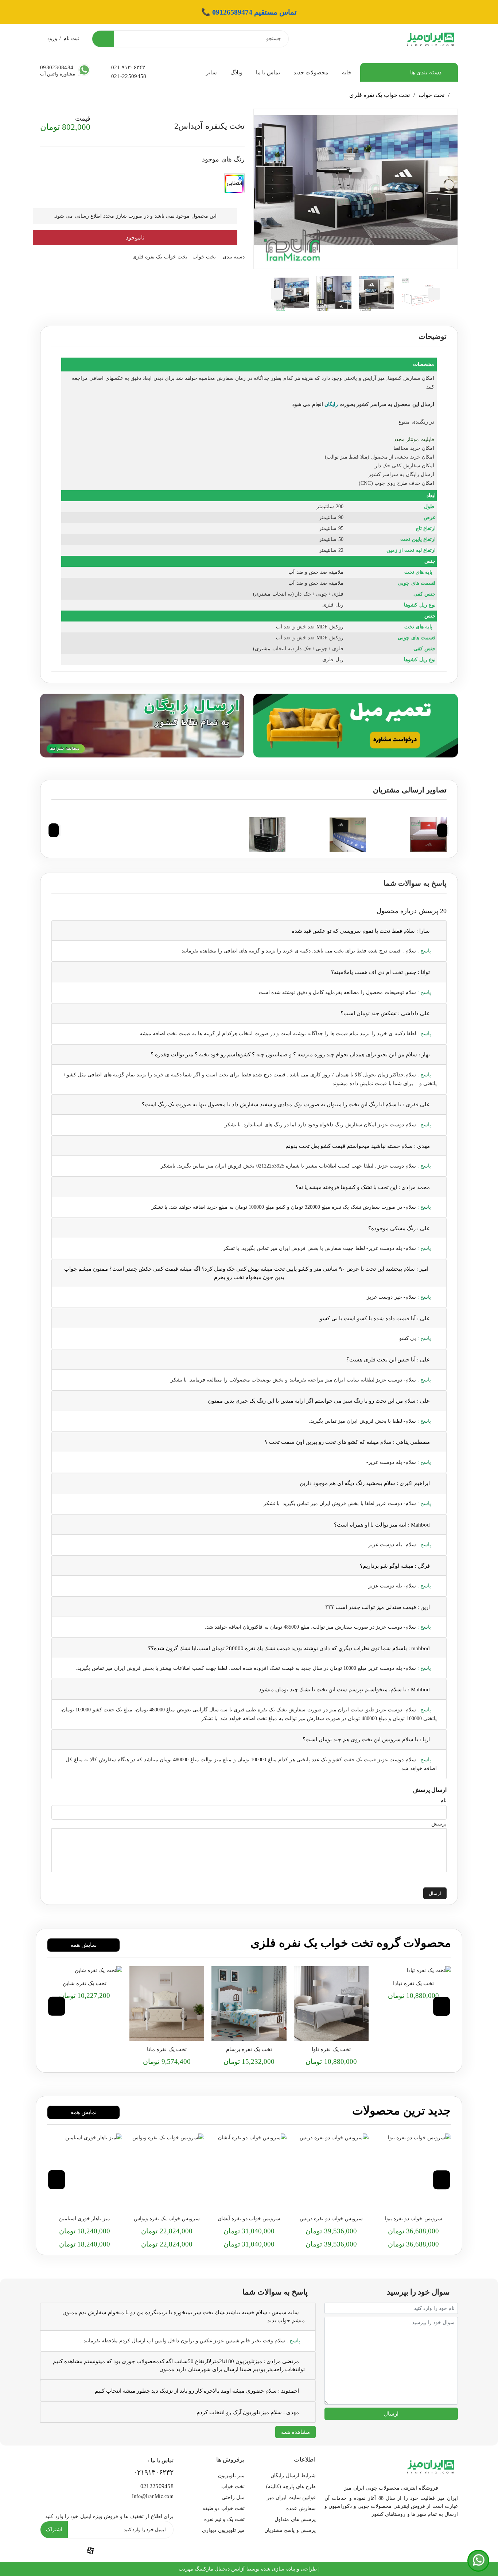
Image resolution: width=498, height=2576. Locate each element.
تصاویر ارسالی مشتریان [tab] (410, 790)
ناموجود (135, 237)
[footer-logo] (431, 2465)
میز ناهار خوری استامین (85, 2219)
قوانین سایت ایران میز (291, 2497)
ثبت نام (71, 38)
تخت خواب (431, 95)
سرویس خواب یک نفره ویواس (167, 2219)
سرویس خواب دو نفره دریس (331, 2219)
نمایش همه (83, 1945)
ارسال (435, 1893)
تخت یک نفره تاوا (331, 2049)
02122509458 (157, 2486)
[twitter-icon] (157, 2550)
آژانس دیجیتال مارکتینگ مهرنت (212, 2569)
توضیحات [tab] (433, 336)
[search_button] (103, 39)
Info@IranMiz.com (153, 2496)
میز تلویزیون (231, 2476)
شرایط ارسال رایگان (293, 2476)
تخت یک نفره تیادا (413, 1983)
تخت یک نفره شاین (85, 1983)
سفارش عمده (301, 2508)
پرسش (439, 1824)
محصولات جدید (311, 73)
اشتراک (54, 2530)
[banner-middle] (356, 724)
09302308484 (57, 67)
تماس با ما (268, 73)
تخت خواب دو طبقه (223, 2508)
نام (443, 1801)
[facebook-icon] (90, 2550)
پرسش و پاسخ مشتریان (290, 2530)
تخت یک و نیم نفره (224, 2519)
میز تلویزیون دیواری (223, 2530)
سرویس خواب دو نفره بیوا (414, 2219)
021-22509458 (129, 76)
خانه (347, 73)
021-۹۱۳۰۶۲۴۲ (128, 67)
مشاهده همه (295, 2432)
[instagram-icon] (57, 2550)
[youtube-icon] (124, 2550)
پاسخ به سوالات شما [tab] (415, 883)
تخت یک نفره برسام (249, 2049)
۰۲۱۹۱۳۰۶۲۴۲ (153, 2472)
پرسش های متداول (295, 2519)
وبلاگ (236, 73)
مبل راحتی (233, 2497)
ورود (52, 38)
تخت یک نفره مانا (167, 2049)
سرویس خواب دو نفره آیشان (249, 2219)
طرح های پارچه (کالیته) (291, 2487)
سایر (211, 73)
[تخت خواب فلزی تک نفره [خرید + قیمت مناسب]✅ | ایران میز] (413, 1971)
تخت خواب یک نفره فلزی (380, 95)
